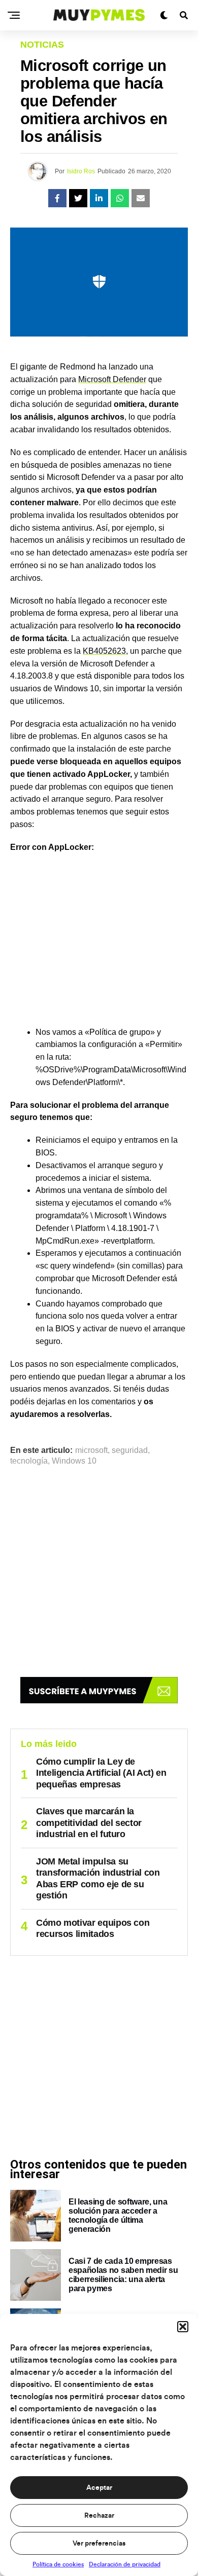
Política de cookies (58, 2564)
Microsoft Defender (112, 379)
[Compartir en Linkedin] (99, 198)
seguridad (130, 1450)
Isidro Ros (81, 171)
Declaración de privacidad (125, 2564)
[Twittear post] (78, 198)
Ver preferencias (99, 2544)
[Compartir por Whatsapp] (120, 198)
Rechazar (99, 2516)
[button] (183, 2327)
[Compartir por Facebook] (57, 198)
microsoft (91, 1450)
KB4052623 (104, 651)
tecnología (29, 1461)
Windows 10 (74, 1461)
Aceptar (99, 2488)
